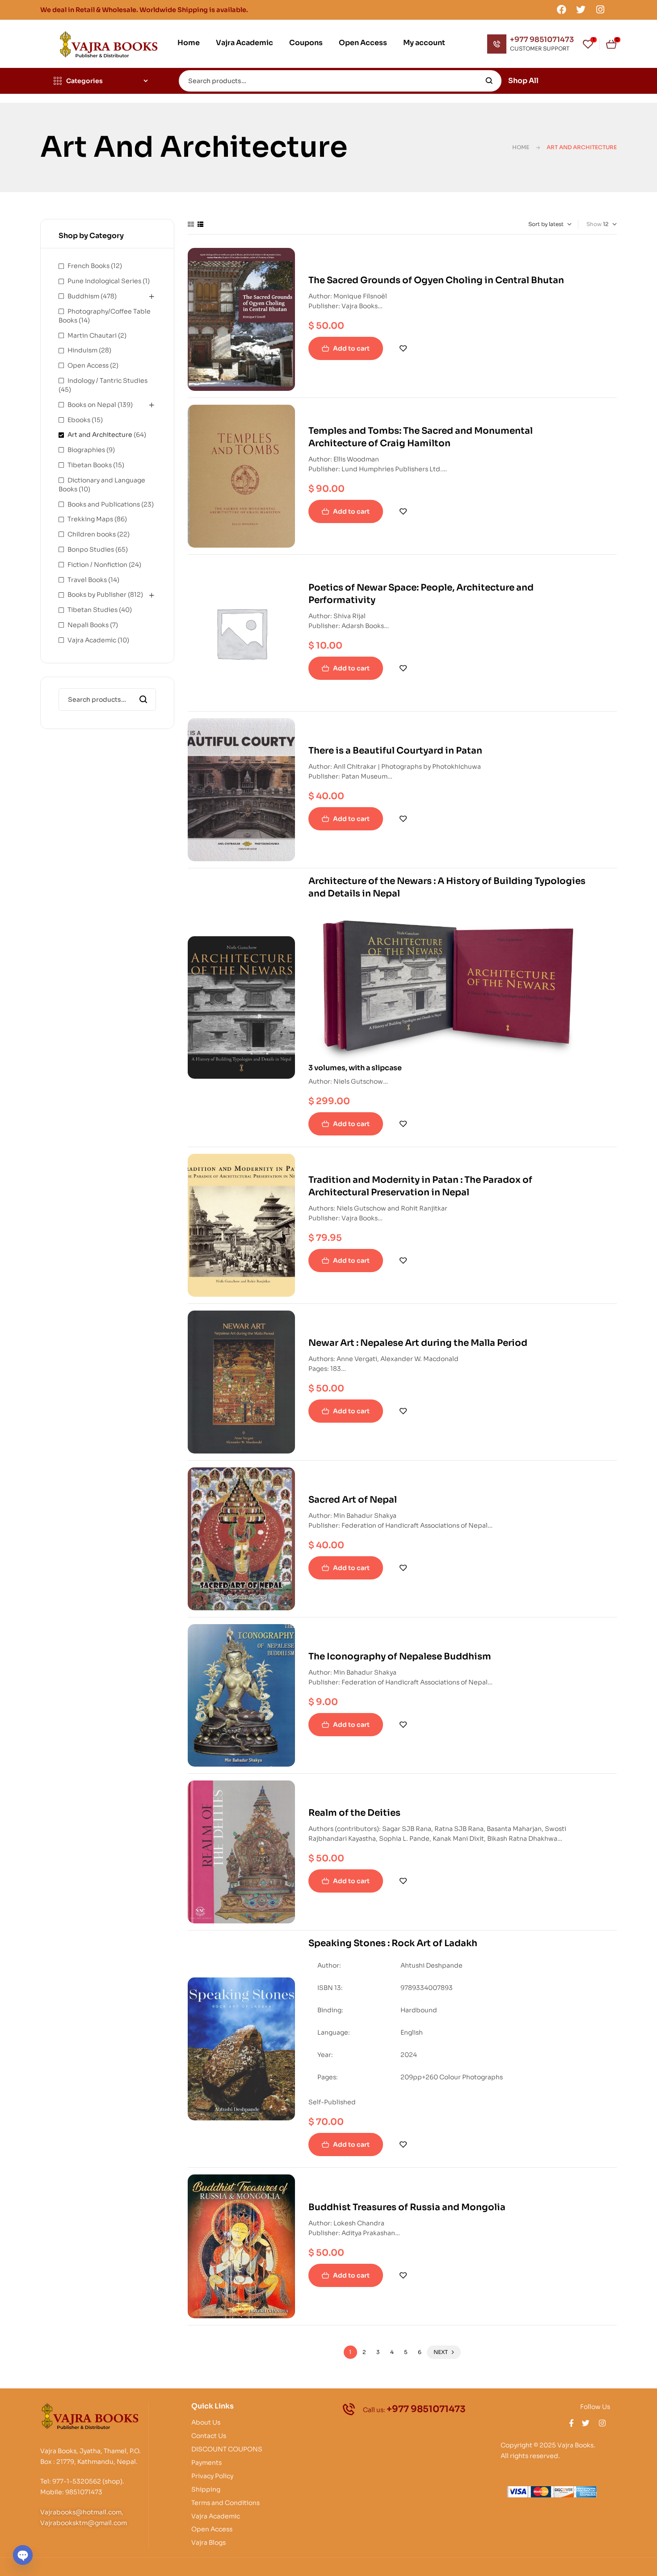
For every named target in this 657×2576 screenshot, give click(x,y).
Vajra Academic (92, 640)
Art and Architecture (100, 435)
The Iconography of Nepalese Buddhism (400, 1657)
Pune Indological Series (104, 281)
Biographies (86, 450)
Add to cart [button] (351, 348)
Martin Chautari (92, 335)
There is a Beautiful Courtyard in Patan (395, 751)
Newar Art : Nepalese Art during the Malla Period (418, 1343)
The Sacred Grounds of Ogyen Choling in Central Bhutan (436, 280)
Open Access (88, 365)
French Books (88, 266)
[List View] (200, 224)
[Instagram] (600, 9)
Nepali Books (88, 625)
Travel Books (87, 580)
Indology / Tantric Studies (107, 381)
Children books (92, 534)
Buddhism (83, 296)
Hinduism (82, 350)
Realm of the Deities (354, 1813)
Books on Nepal (92, 405)
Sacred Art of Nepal (353, 1500)
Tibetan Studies (93, 610)
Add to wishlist (403, 348)
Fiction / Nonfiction (97, 565)
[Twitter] (581, 9)
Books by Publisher (97, 595)
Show (594, 224)
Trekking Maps (90, 519)
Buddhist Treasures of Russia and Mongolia (407, 2207)
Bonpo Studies (91, 549)
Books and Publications (104, 504)
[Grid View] (191, 224)
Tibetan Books (90, 465)
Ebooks (79, 420)
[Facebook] (561, 9)
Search (489, 81)
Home (521, 147)
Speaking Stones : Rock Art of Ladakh (393, 1943)
